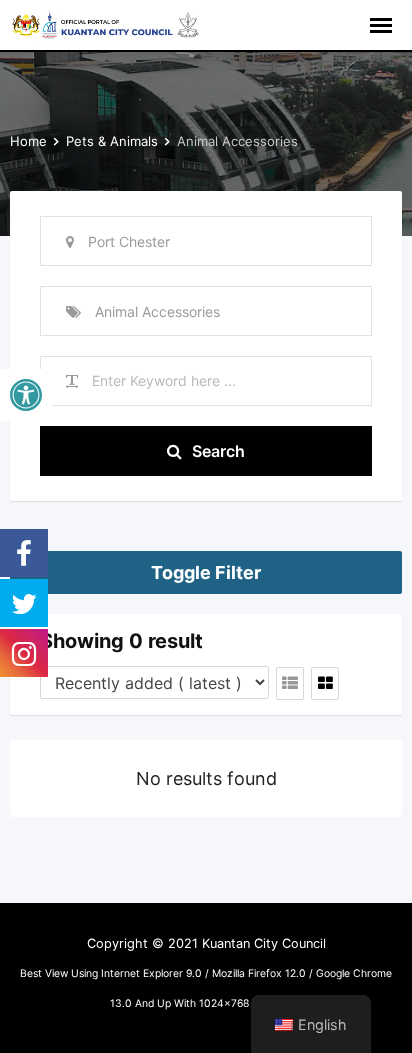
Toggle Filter (206, 572)
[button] (26, 395)
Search (218, 451)
